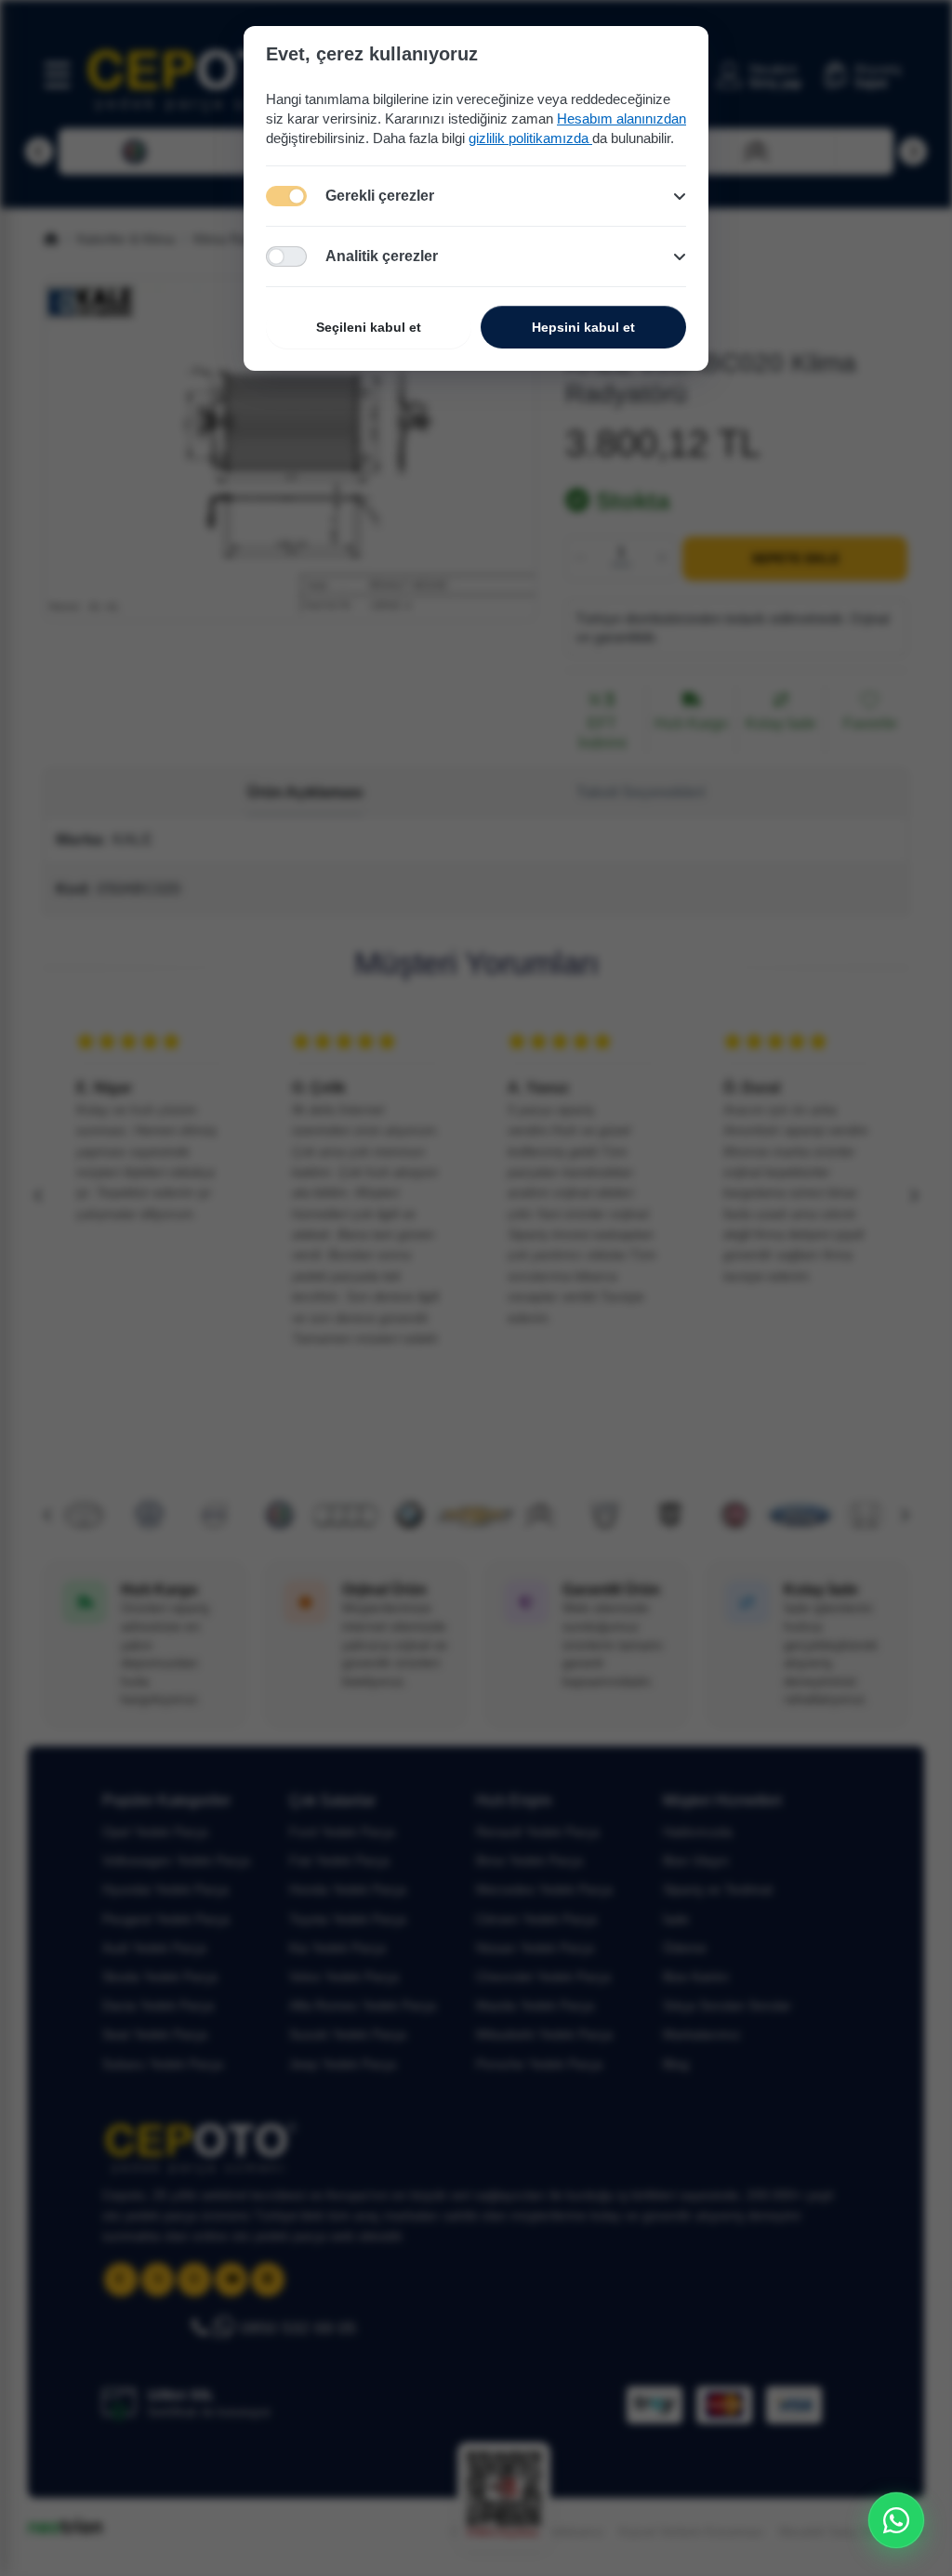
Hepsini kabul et (583, 327)
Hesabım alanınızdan (621, 118)
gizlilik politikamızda (530, 138)
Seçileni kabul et (369, 327)
